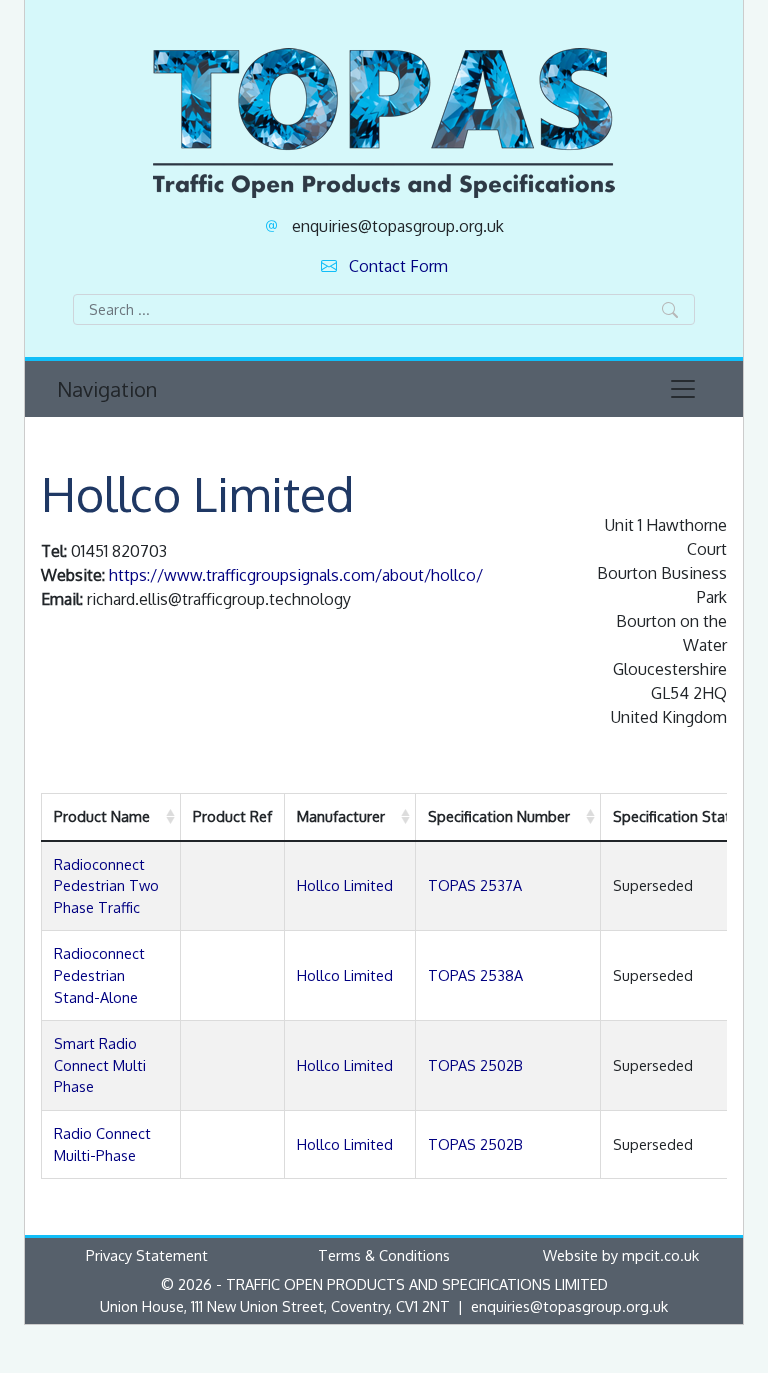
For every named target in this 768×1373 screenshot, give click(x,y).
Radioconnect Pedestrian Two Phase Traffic (106, 885)
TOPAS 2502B (475, 1065)
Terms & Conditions (384, 1255)
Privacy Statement (147, 1255)
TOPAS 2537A (475, 885)
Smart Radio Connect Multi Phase (100, 1064)
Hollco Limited (345, 885)
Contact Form (398, 266)
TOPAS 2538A (475, 975)
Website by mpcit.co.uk (621, 1255)
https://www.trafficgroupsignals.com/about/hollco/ (296, 575)
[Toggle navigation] (683, 389)
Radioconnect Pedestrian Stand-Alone (99, 974)
